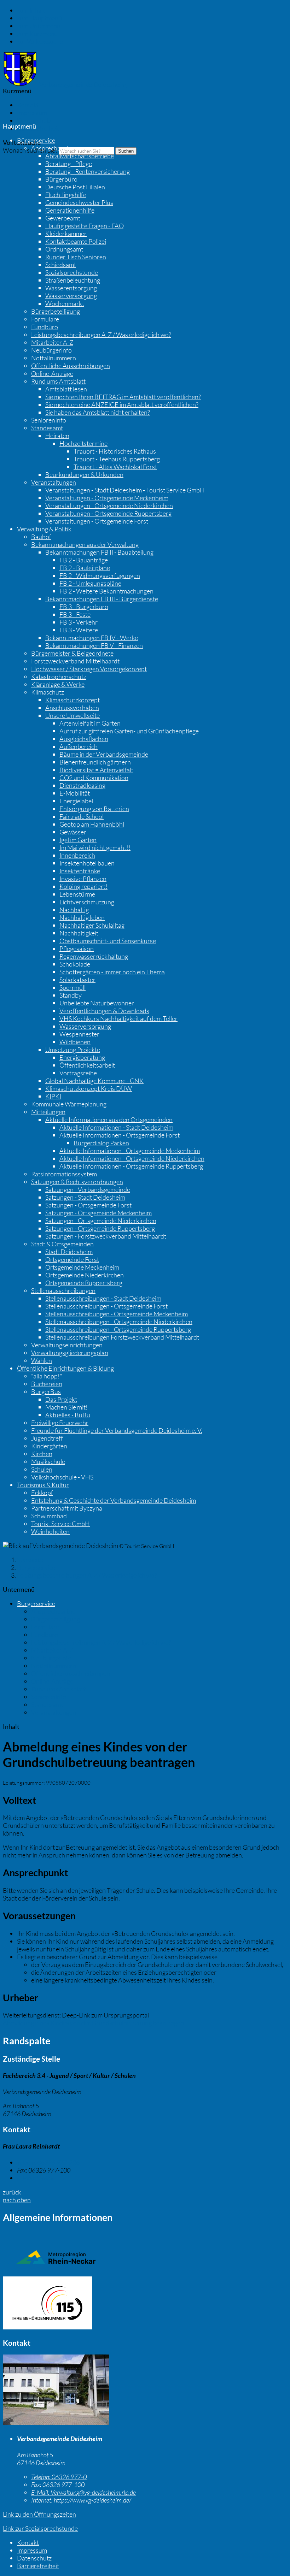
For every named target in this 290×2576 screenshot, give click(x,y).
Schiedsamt (61, 265)
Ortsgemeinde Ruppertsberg (84, 1283)
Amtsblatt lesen (66, 389)
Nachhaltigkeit (79, 933)
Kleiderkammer (66, 234)
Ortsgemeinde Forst (72, 1259)
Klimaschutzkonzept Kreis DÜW (89, 1088)
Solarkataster (77, 980)
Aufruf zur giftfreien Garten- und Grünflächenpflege (129, 731)
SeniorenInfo (49, 420)
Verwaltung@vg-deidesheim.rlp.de (83, 2492)
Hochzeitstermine (83, 443)
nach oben (17, 2200)
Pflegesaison (77, 949)
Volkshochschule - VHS (62, 1477)
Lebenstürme (77, 894)
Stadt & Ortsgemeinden (62, 1244)
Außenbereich (79, 746)
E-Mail (35, 2178)
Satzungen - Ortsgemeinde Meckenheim (98, 1213)
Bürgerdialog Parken (101, 1143)
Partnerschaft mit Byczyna (67, 1508)
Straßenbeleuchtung (73, 280)
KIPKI (53, 1096)
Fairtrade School (82, 816)
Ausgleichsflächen (84, 739)
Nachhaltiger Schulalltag (92, 925)
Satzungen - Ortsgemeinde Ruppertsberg (100, 1228)
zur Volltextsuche (40, 41)
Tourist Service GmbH (60, 1524)
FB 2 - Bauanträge (84, 560)
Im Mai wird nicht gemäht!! (95, 847)
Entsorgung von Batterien (94, 809)
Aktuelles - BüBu (68, 1415)
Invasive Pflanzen (83, 879)
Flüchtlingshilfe (66, 195)
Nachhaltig (74, 910)
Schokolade (75, 964)
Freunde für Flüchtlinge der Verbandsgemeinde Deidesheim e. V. (117, 1430)
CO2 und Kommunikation (94, 778)
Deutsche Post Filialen (75, 187)
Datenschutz (34, 120)
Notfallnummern (54, 358)
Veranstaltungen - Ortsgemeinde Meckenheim (107, 498)
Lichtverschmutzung (87, 902)
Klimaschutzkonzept (72, 700)
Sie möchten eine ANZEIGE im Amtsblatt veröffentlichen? (122, 404)
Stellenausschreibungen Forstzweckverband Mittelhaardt (122, 1337)
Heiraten (57, 436)
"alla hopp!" (47, 1376)
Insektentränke (80, 871)
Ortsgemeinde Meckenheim (82, 1267)
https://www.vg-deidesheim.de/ (81, 2500)
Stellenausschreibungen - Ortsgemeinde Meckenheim (117, 1314)
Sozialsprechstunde (72, 272)
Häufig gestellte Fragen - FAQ (85, 226)
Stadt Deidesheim (69, 1252)
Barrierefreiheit (38, 128)
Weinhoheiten (50, 1531)
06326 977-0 (59, 2477)
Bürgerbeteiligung (56, 311)
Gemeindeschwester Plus (79, 202)
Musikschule (48, 1461)
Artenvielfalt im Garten (90, 723)
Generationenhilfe (70, 210)
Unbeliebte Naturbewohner (97, 1003)
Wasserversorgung (71, 296)
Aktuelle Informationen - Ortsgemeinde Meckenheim (130, 1151)
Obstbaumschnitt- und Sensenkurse (108, 941)
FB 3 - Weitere (79, 630)
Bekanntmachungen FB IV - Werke (92, 638)
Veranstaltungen (54, 482)
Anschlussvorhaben (72, 708)
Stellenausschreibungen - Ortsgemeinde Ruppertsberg (118, 1329)
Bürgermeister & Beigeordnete (72, 653)
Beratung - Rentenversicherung (88, 171)
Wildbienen (75, 1042)
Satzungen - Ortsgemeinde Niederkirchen (101, 1221)
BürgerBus (46, 1392)
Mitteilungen (48, 1112)
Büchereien (47, 1384)
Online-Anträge (52, 373)
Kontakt (28, 105)
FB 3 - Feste (75, 614)
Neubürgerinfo (51, 350)
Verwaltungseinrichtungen (67, 1345)
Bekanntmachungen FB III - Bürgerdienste (102, 599)
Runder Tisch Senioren (76, 257)
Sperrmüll (72, 987)
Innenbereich (77, 855)
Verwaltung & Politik (44, 529)
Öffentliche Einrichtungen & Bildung (65, 1368)
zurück (12, 2192)
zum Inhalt (31, 10)
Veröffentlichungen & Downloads (104, 1011)
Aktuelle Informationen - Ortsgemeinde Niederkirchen (132, 1158)
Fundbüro (45, 327)
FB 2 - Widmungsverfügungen (100, 575)
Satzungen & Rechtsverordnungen (77, 1182)
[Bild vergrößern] (56, 2422)
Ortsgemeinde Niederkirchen (85, 1275)
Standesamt (47, 428)
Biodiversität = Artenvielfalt (96, 770)
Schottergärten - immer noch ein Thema (112, 972)
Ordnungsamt (64, 249)
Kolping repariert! (83, 886)
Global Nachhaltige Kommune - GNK (94, 1081)
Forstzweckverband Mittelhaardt (75, 661)
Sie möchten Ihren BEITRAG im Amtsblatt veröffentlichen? (123, 397)
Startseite (30, 1560)
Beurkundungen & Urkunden (84, 474)
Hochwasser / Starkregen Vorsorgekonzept (89, 669)
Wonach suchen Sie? (30, 150)
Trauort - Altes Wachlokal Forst (115, 467)
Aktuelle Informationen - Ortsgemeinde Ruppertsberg (131, 1166)
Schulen (42, 1469)
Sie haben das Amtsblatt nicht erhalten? (98, 412)
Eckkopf (42, 1493)
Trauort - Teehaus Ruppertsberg (117, 459)
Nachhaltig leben (82, 917)
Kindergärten (49, 1446)
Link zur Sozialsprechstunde (40, 2528)
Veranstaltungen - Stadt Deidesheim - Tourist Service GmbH (125, 490)
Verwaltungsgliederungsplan (70, 1353)
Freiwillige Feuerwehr (60, 1423)
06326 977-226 (48, 2162)
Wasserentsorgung (71, 288)
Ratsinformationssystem (64, 1174)
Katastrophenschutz (59, 677)
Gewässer (73, 832)
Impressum (32, 113)
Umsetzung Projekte (73, 1050)
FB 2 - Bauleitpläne (85, 568)
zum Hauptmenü (39, 18)
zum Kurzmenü (37, 34)
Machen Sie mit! (66, 1407)
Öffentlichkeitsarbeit (87, 1065)
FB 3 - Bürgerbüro (84, 607)
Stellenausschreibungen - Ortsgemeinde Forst (106, 1306)
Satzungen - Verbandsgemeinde (88, 1189)
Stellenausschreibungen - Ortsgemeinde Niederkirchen (119, 1322)
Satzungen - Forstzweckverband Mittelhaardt (106, 1236)
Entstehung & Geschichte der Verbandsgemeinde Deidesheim (114, 1500)
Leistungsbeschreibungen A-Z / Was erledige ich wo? (101, 335)
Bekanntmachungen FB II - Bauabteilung (99, 552)
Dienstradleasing (82, 785)
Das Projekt (61, 1399)
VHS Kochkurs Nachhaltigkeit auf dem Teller (118, 1018)
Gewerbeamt (63, 218)
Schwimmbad (49, 1516)
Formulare (45, 319)
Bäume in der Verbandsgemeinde (104, 754)
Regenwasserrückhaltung (94, 956)
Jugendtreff (47, 1438)
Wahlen (42, 1360)
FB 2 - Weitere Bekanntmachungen (106, 591)
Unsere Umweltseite (72, 715)
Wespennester (79, 1034)
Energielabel (76, 801)
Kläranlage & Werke (58, 684)
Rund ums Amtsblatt (58, 381)
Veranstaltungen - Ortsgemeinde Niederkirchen (109, 506)
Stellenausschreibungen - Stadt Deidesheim (103, 1298)
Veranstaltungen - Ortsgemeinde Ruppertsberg (108, 513)
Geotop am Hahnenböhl (92, 824)
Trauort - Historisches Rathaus (115, 451)
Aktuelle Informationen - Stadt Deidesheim (116, 1127)
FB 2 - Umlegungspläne (90, 583)
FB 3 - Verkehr (79, 622)
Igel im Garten (78, 840)
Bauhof (41, 537)
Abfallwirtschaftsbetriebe (80, 156)
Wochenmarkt (65, 303)
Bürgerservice (36, 140)
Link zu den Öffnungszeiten (39, 2514)
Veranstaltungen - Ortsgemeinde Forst (97, 521)
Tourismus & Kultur (43, 1485)
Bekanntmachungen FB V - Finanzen (94, 645)
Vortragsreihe (78, 1073)
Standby (71, 995)
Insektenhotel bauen (87, 863)
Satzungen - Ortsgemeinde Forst (88, 1205)
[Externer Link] (145, 2304)
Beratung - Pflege (69, 164)
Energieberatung (82, 1057)
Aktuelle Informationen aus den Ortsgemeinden (109, 1119)
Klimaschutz (48, 692)
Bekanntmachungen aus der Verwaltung (85, 544)
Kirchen (42, 1454)
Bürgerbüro (61, 179)
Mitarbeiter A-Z (52, 342)
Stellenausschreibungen (63, 1290)
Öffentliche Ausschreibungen (71, 366)
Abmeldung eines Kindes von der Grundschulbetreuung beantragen (93, 2023)
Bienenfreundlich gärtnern (95, 762)
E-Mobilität (75, 793)
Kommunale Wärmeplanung (69, 1104)
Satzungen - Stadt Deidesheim (85, 1197)
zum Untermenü (39, 26)
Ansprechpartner (54, 148)
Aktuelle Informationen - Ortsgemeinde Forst (120, 1135)
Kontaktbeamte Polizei (76, 241)
